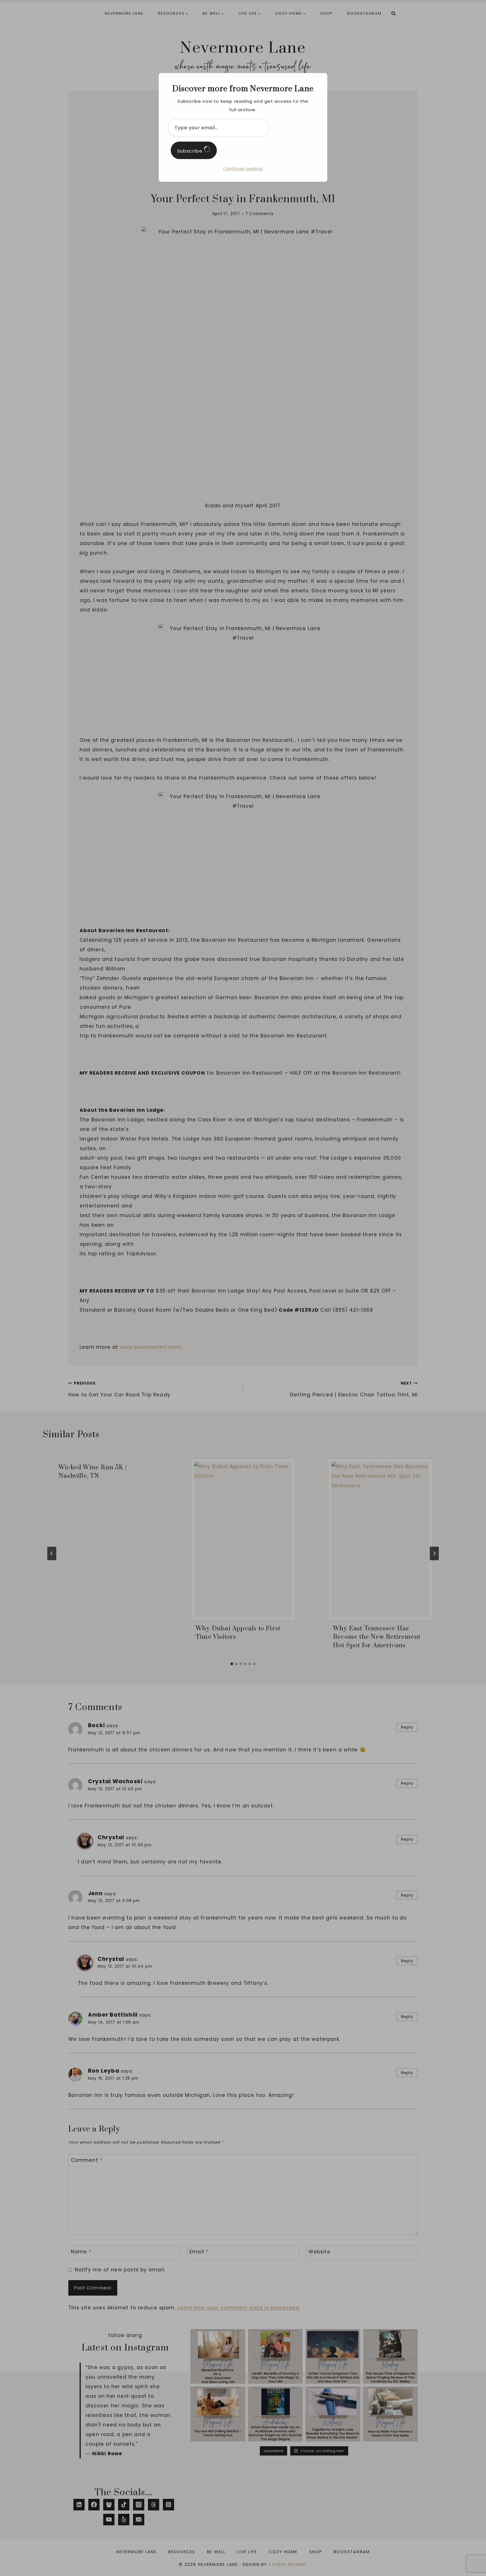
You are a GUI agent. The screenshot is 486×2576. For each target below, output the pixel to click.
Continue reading (243, 169)
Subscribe (190, 151)
